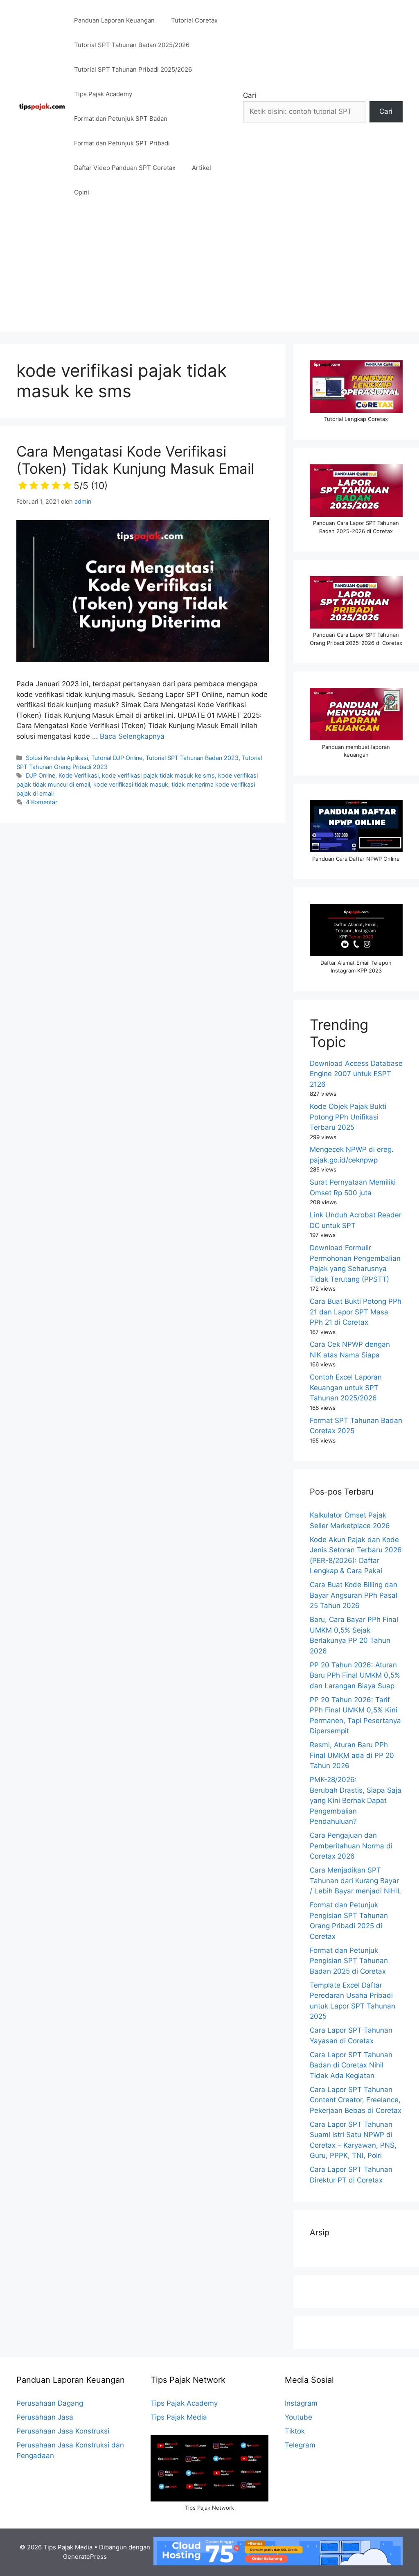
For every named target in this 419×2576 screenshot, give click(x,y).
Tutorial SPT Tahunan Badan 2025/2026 (132, 45)
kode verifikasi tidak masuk (131, 784)
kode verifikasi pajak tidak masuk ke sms (158, 775)
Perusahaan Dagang (50, 2403)
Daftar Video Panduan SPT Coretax (125, 168)
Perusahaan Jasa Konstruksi (63, 2431)
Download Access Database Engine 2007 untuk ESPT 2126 (356, 1074)
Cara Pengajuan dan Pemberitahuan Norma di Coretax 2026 (351, 1846)
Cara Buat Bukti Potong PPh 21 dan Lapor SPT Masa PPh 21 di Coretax (356, 1312)
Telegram (300, 2445)
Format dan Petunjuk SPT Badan (121, 119)
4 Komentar (42, 802)
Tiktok (295, 2431)
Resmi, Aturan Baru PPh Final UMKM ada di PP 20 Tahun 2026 (352, 1755)
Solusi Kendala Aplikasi (57, 758)
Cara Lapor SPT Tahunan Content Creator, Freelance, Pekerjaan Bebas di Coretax (356, 2100)
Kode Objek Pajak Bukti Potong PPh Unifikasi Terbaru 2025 (348, 1117)
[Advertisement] (209, 274)
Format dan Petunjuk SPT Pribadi (122, 143)
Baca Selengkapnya (132, 736)
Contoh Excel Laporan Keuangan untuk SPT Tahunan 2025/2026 (346, 1388)
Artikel (202, 168)
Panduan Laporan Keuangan (114, 20)
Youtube (298, 2417)
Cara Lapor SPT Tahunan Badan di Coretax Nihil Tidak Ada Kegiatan (351, 2065)
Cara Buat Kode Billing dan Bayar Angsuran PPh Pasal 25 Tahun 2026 (354, 1595)
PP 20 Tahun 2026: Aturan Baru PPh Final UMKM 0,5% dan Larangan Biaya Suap (355, 1675)
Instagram (301, 2403)
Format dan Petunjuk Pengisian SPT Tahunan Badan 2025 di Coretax (349, 1961)
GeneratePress (85, 2557)
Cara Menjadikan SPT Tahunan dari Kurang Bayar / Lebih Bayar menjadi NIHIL (356, 1881)
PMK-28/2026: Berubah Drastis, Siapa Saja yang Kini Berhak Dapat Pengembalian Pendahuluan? (356, 1800)
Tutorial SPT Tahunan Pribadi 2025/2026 (133, 69)
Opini (82, 192)
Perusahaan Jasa (45, 2417)
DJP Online (41, 775)
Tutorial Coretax (194, 20)
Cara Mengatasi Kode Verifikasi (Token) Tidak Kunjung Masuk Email (135, 467)
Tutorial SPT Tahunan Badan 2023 (192, 758)
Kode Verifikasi (79, 775)
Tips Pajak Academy (103, 94)
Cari (250, 95)
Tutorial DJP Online (117, 758)
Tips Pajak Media (179, 2417)
